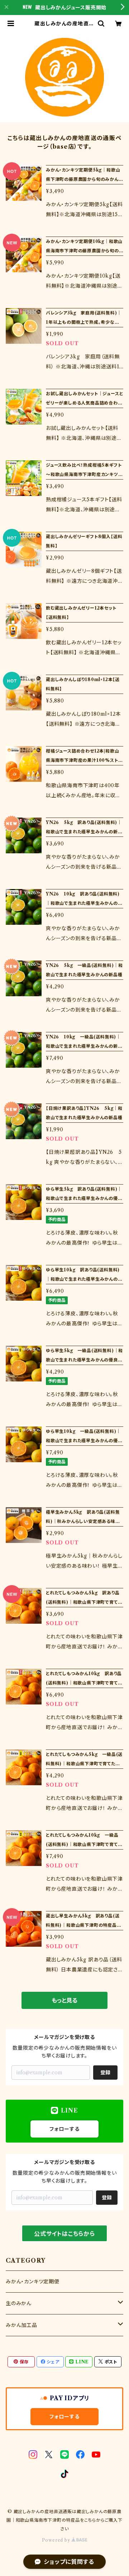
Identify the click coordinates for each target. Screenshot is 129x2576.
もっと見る (64, 2000)
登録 (105, 2073)
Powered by (57, 2540)
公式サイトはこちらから (64, 2234)
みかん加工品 (21, 2325)
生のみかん (19, 2303)
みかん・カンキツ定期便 (33, 2282)
